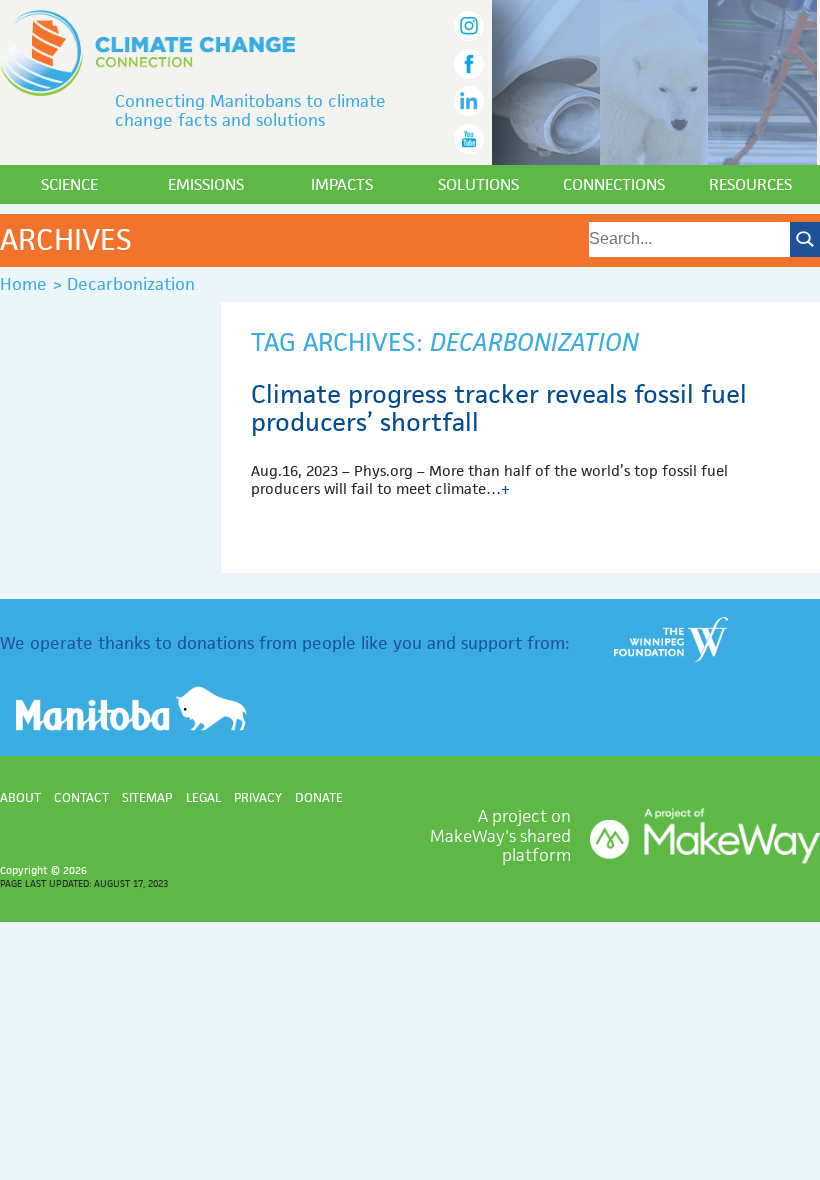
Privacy (258, 797)
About (20, 797)
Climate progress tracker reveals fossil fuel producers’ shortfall (499, 408)
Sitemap (147, 797)
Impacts (342, 184)
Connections (614, 184)
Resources (750, 184)
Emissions (206, 184)
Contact (81, 797)
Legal (203, 797)
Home (23, 284)
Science (69, 184)
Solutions (478, 184)
